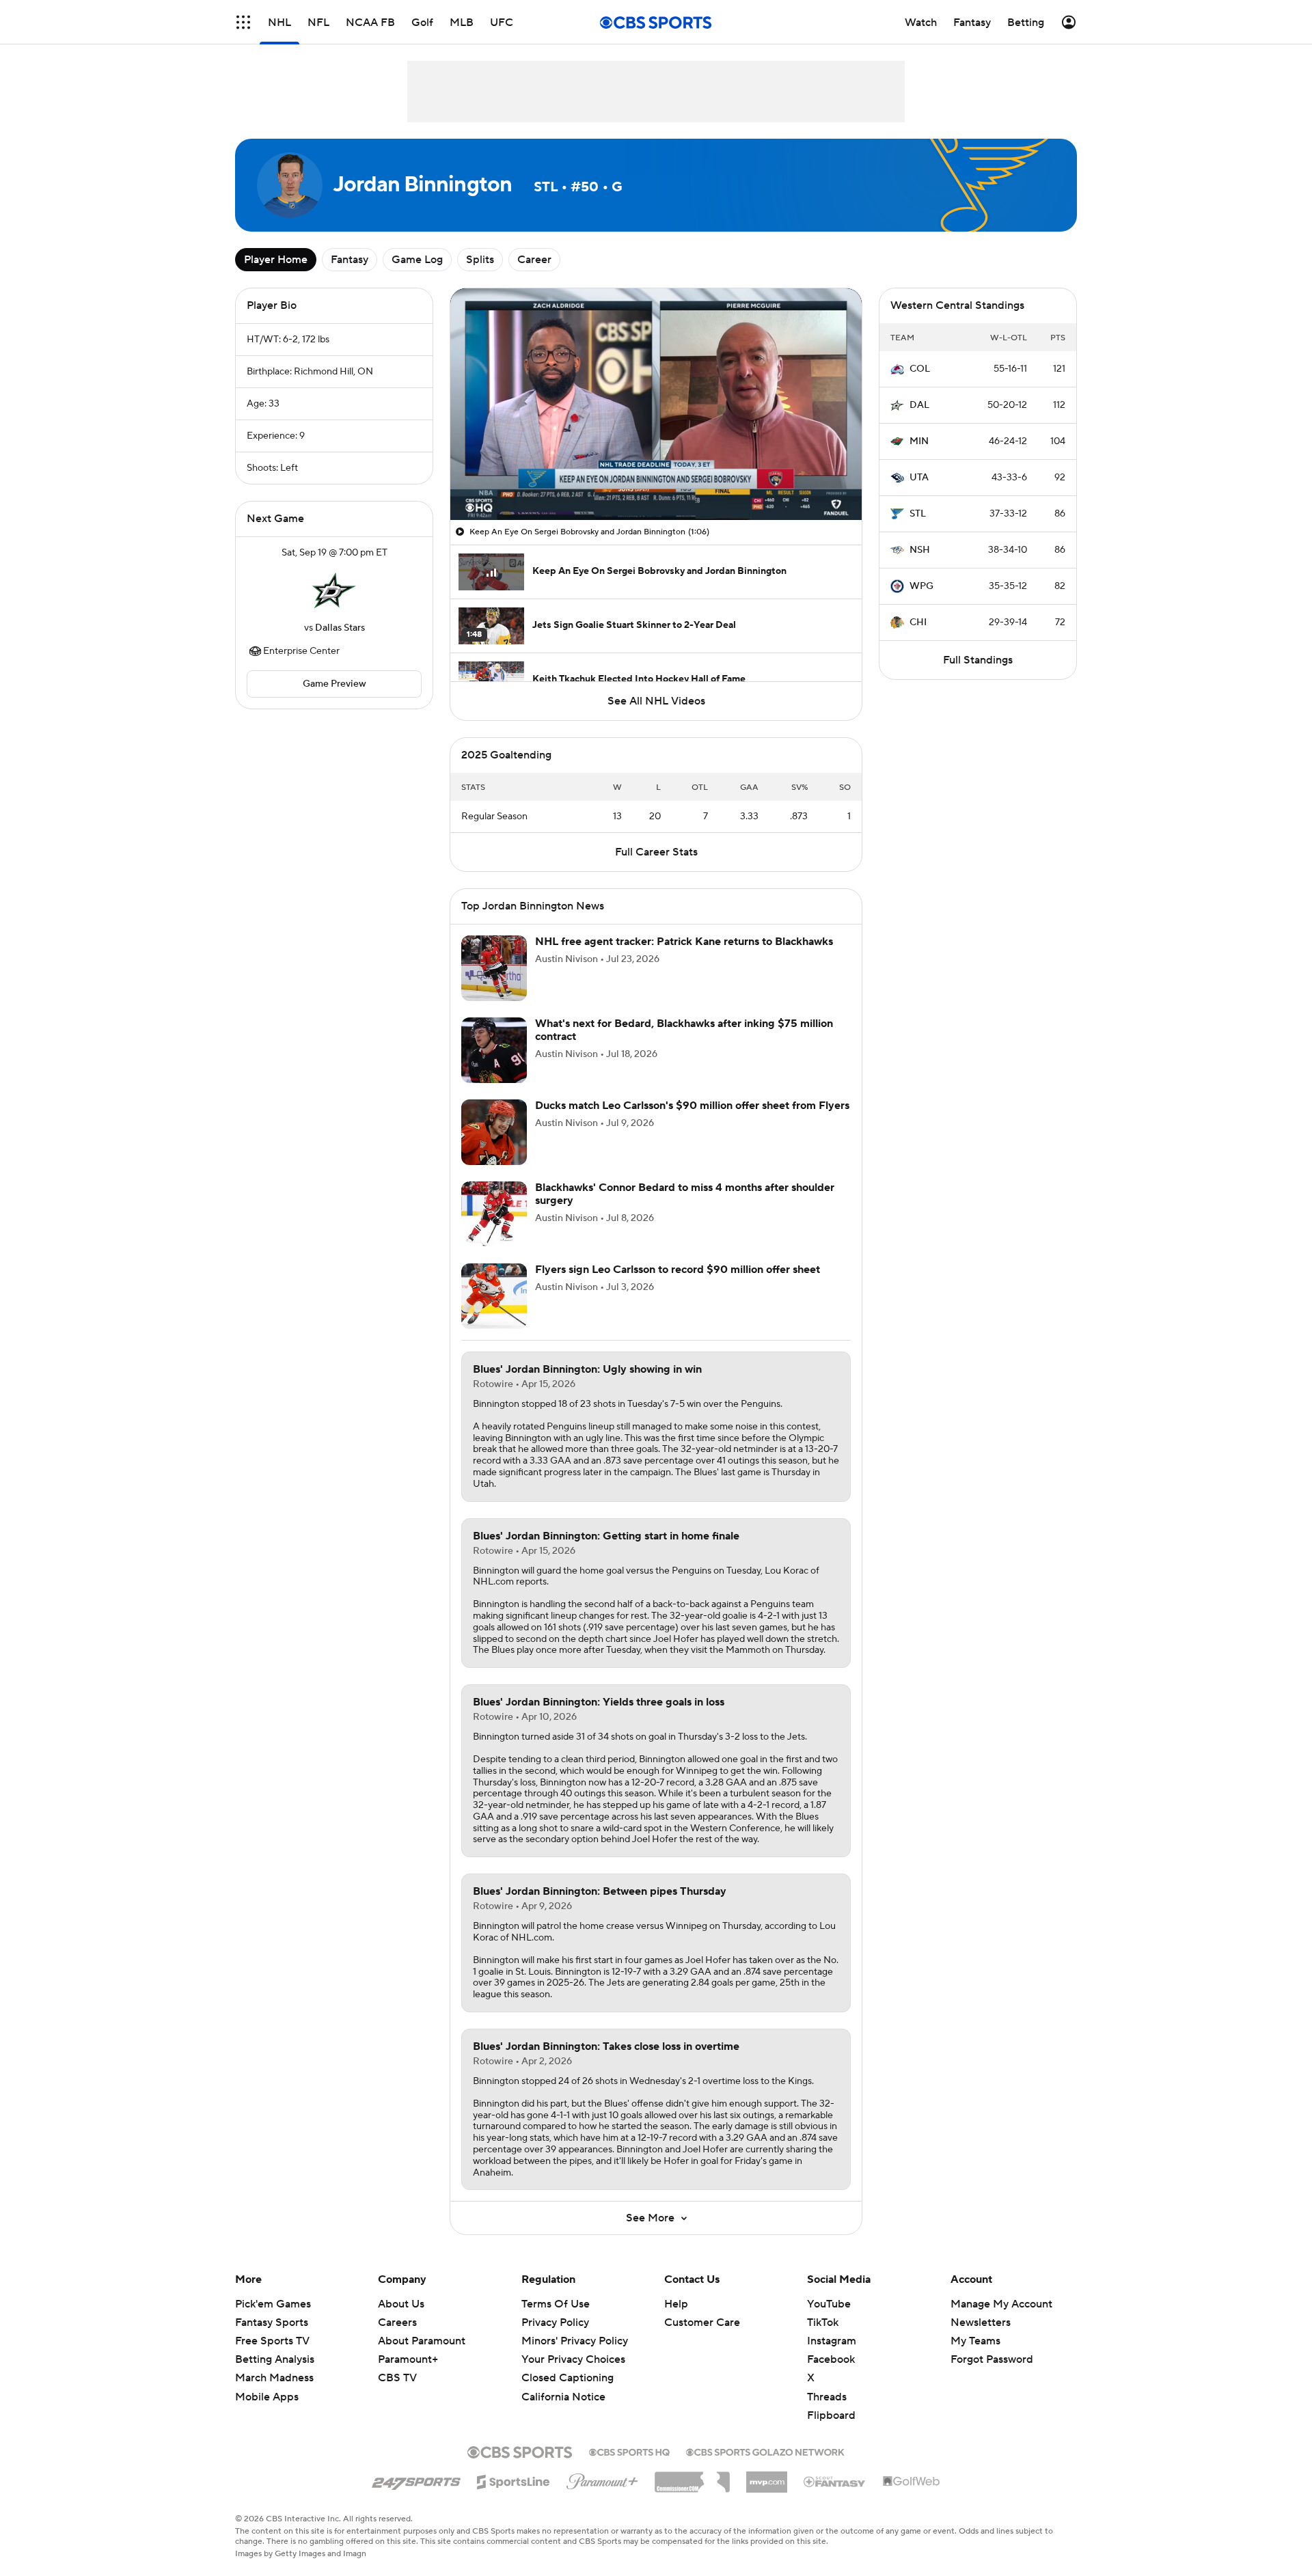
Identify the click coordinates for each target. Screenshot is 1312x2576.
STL (918, 514)
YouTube (829, 2304)
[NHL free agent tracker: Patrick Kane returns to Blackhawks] (494, 968)
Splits (480, 260)
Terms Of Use (556, 2304)
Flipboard (831, 2415)
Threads (827, 2397)
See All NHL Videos (656, 701)
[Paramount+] (602, 2479)
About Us (401, 2304)
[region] (656, 404)
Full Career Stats (656, 852)
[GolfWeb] (912, 2482)
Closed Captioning (568, 2365)
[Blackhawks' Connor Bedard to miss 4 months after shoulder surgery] (494, 1214)
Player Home (276, 260)
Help (676, 2304)
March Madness (274, 2378)
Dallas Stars (340, 628)
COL (920, 369)
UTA (919, 478)
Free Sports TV (272, 2341)
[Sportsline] (514, 2480)
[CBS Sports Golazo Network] (765, 2451)
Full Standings (978, 660)
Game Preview (334, 684)
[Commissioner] (692, 2477)
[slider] (656, 480)
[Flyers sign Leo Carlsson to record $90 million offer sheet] (494, 1296)
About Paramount (422, 2341)
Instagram (832, 2341)
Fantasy (350, 260)
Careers (397, 2322)
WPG (921, 586)
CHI (918, 622)
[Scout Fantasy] (835, 2481)
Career (534, 260)
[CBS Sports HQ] (629, 2451)
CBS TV (397, 2378)
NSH (920, 550)
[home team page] (334, 590)
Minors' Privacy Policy (575, 2341)
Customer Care (702, 2322)
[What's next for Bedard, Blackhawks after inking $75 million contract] (494, 1050)
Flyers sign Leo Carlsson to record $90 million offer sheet (678, 1270)
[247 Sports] (416, 2480)
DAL (919, 405)
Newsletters (981, 2322)
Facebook (831, 2359)
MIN (919, 441)
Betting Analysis (275, 2359)
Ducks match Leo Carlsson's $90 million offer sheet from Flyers (692, 1106)
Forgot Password (992, 2359)
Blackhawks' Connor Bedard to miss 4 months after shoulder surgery (685, 1194)
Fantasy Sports (272, 2322)
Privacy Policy (555, 2322)
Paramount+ (408, 2359)
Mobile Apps (267, 2397)
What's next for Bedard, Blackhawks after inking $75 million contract (684, 1030)
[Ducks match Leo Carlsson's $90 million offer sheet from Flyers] (494, 1132)
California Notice (563, 2383)
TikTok (823, 2322)
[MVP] (767, 2477)
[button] (243, 22)
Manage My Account (1001, 2304)
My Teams (975, 2341)
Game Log (417, 260)
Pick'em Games (273, 2304)
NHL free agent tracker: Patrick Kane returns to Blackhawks (684, 942)
